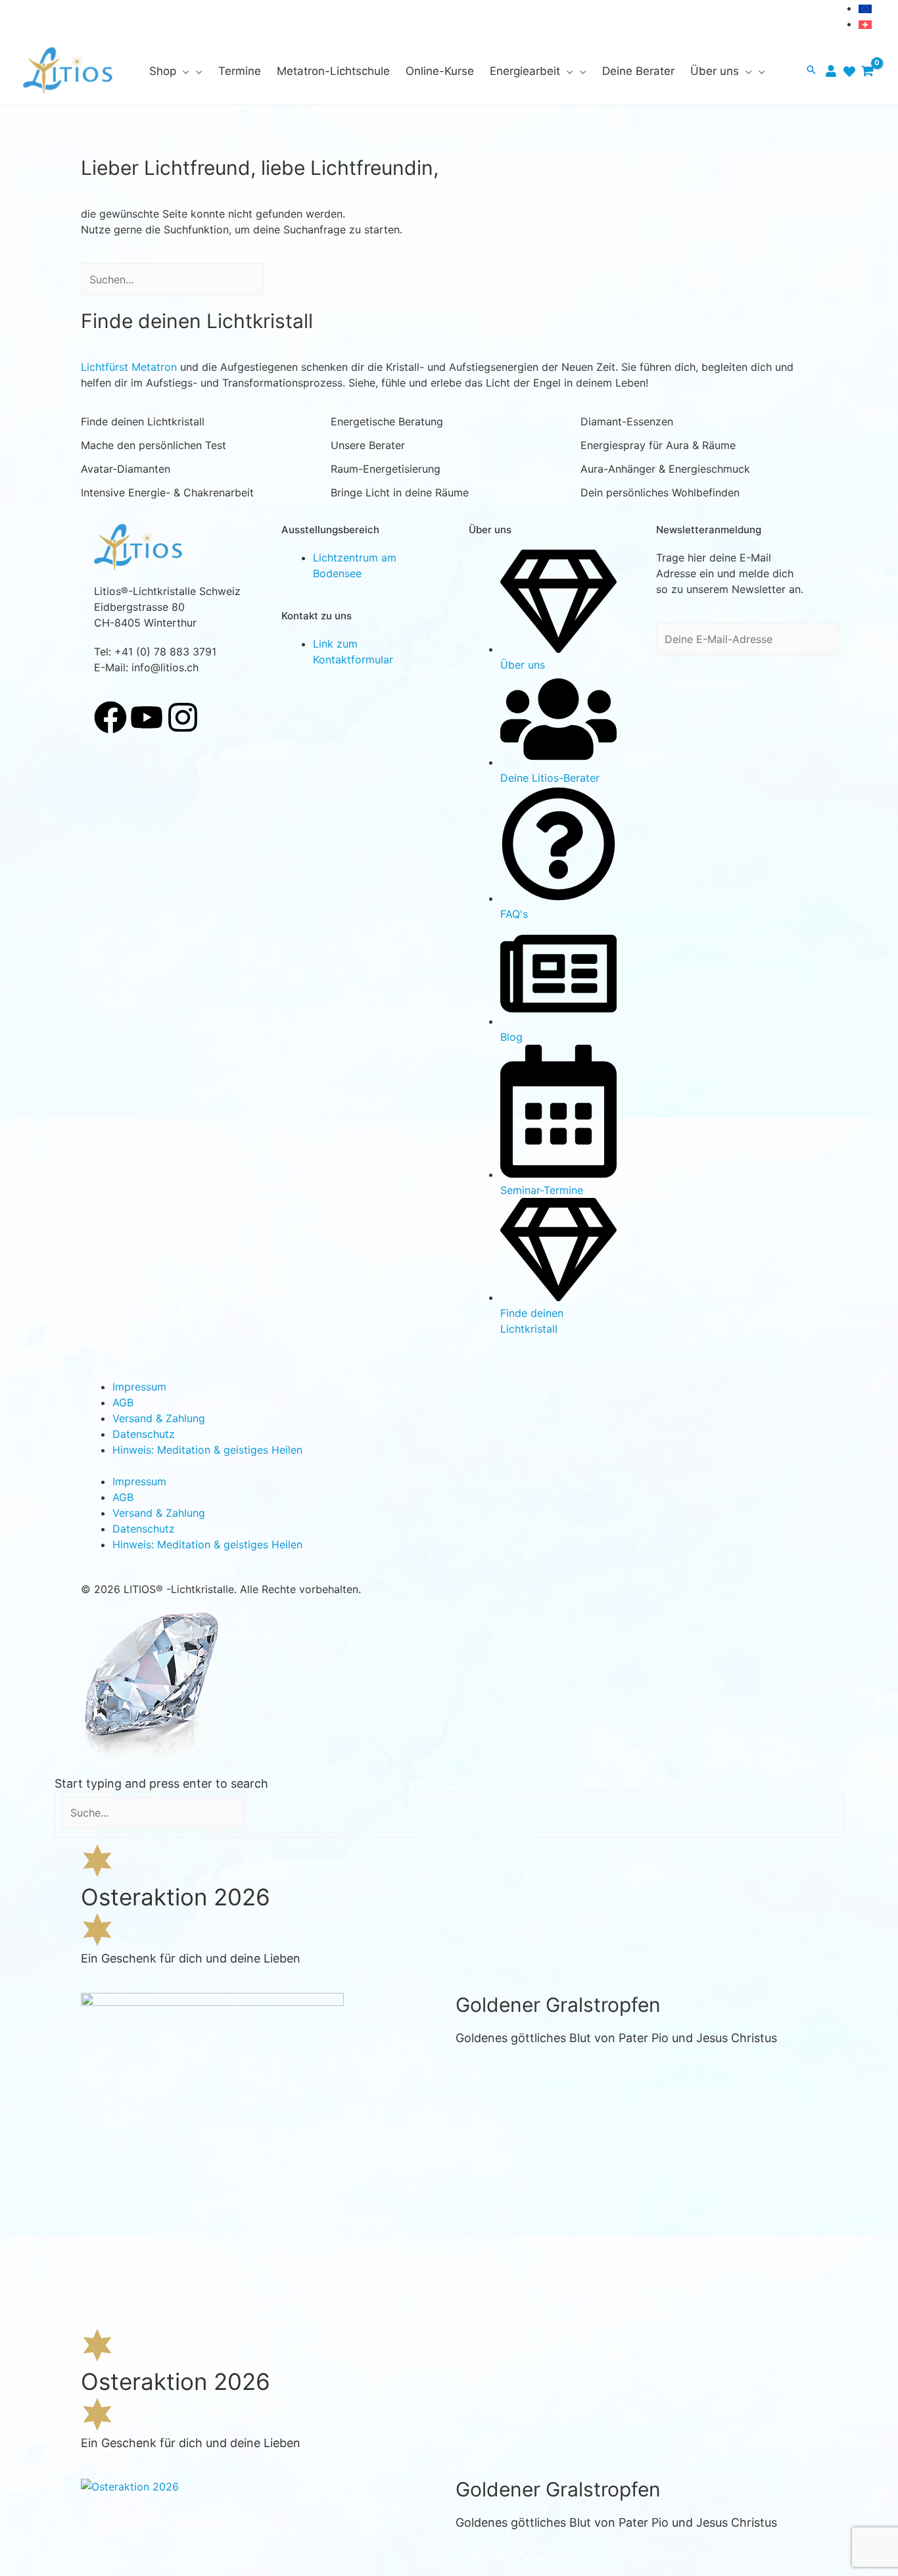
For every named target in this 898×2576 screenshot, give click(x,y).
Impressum (139, 1387)
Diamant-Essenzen (627, 421)
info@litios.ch (165, 667)
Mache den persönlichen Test (154, 445)
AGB (123, 1402)
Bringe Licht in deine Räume (400, 492)
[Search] (280, 279)
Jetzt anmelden (708, 684)
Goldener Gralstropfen (558, 2005)
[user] (833, 71)
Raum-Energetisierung (386, 469)
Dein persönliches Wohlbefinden (660, 492)
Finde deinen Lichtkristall (143, 421)
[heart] (851, 72)
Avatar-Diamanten (126, 469)
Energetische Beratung (387, 421)
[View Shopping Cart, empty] (867, 71)
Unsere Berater (368, 445)
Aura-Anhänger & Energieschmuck (665, 469)
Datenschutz (144, 1434)
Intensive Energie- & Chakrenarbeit (167, 492)
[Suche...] (155, 1813)
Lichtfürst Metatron (129, 367)
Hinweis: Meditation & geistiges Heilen (207, 1450)
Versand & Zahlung (159, 1418)
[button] (183, 71)
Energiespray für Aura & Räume (658, 445)
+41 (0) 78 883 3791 (165, 652)
